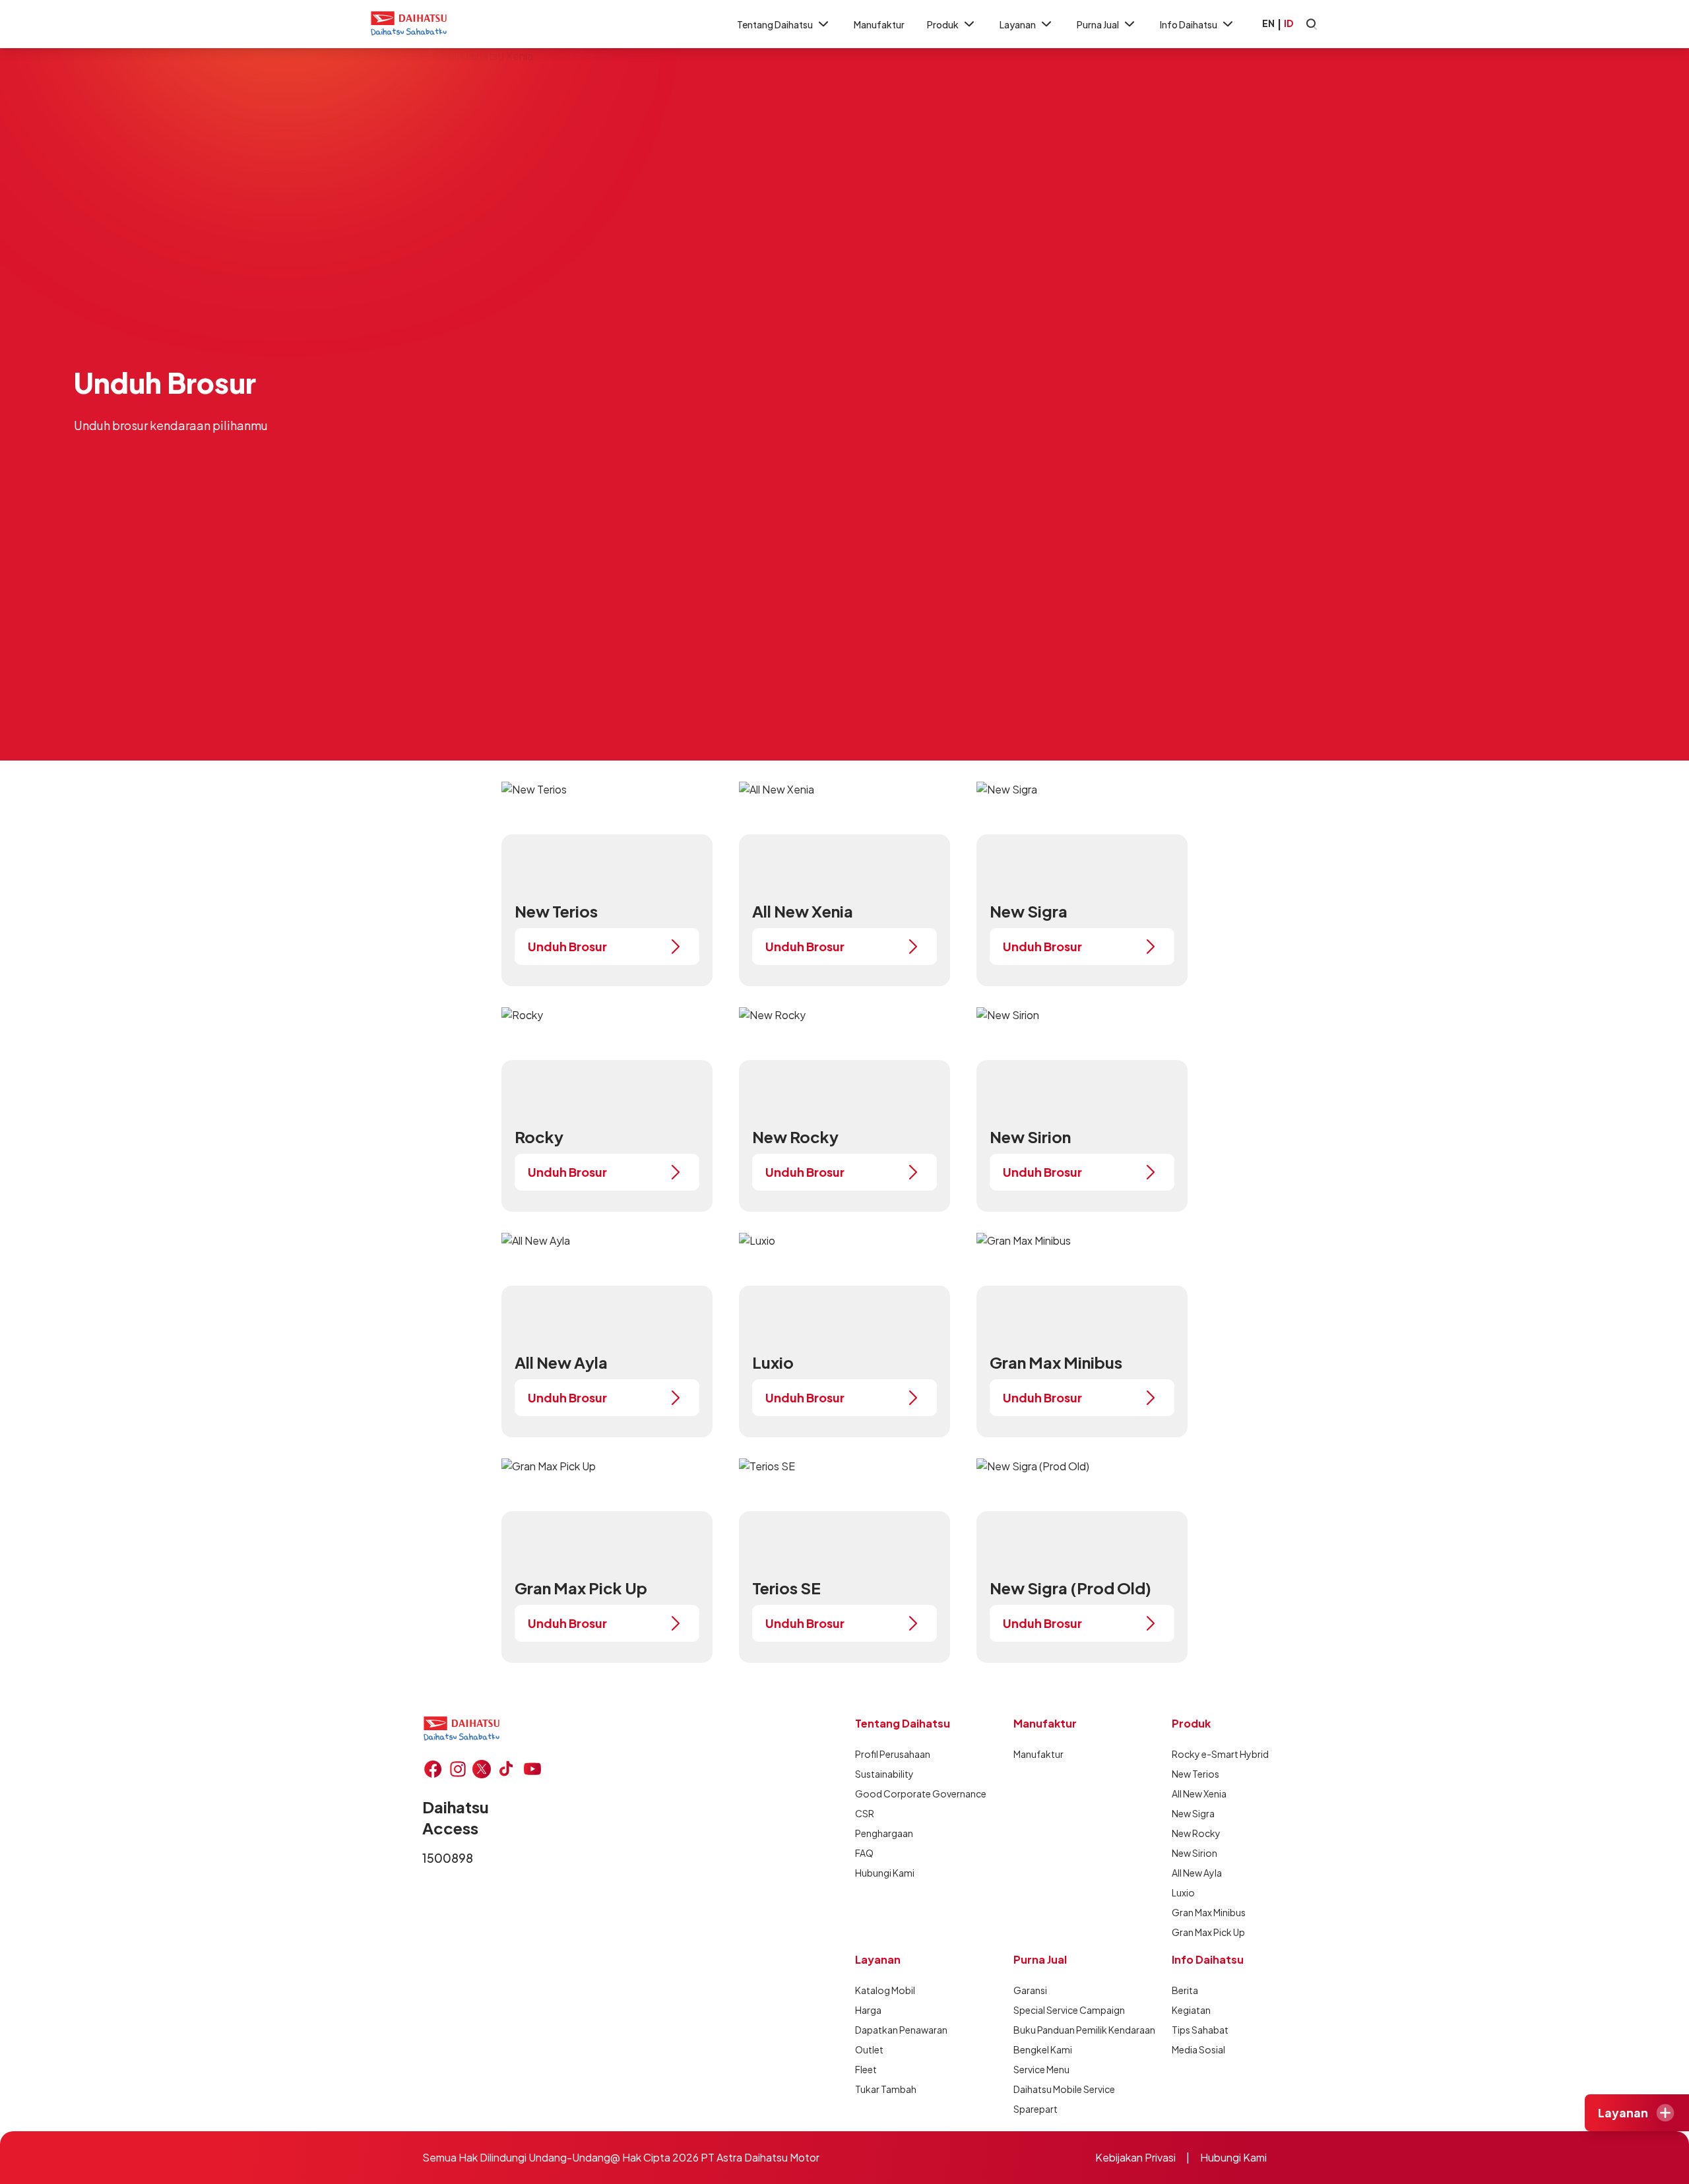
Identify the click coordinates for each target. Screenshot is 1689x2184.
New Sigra (1193, 1813)
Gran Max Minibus (1209, 1912)
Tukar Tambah (886, 2089)
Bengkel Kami (1043, 2049)
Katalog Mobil (885, 1990)
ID (1289, 23)
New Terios (1195, 1774)
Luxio (1183, 1892)
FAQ (864, 1853)
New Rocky (1196, 1833)
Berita (1185, 1990)
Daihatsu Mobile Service (1064, 2089)
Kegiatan (1191, 2010)
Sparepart (1036, 2109)
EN (1268, 23)
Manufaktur (879, 24)
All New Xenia (1199, 1794)
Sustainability (884, 1774)
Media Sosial (1198, 2049)
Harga (868, 2010)
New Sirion (1195, 1853)
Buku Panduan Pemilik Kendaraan (1084, 2030)
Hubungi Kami (885, 1873)
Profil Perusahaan (893, 1754)
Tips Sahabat (1200, 2030)
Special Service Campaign (1069, 2010)
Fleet (866, 2069)
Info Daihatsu (1189, 24)
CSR (865, 1813)
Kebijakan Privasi (1135, 2157)
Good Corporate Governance (921, 1794)
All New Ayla (1197, 1873)
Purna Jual (1098, 24)
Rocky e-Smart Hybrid (1220, 1754)
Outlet (869, 2049)
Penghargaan (884, 1833)
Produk (943, 24)
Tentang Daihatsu (775, 24)
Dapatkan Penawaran (901, 2030)
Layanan (1018, 24)
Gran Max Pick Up (1208, 1932)
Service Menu (1041, 2069)
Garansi (1030, 1990)
